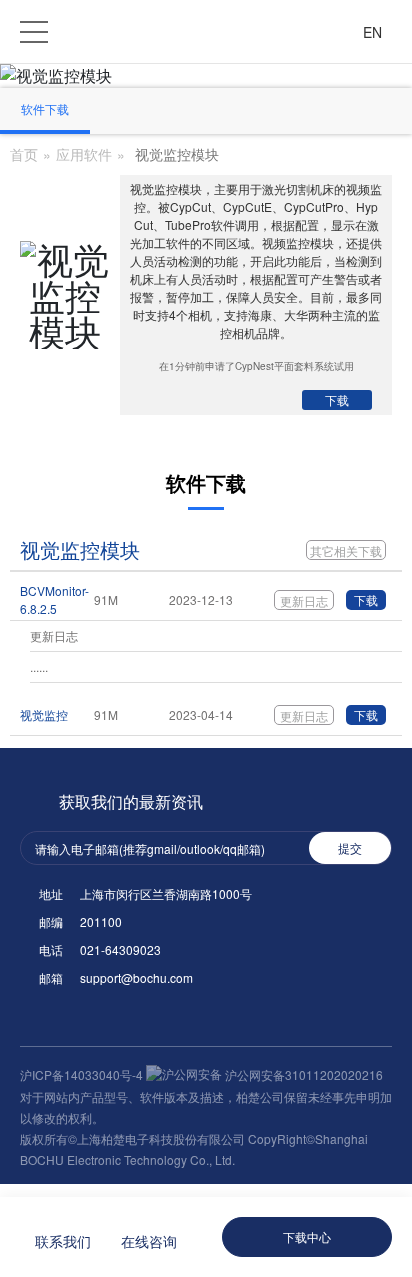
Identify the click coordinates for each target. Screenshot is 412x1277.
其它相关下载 (346, 550)
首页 (24, 154)
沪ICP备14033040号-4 (83, 1074)
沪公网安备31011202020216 (302, 1074)
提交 (350, 847)
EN (372, 32)
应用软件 (84, 154)
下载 (337, 399)
